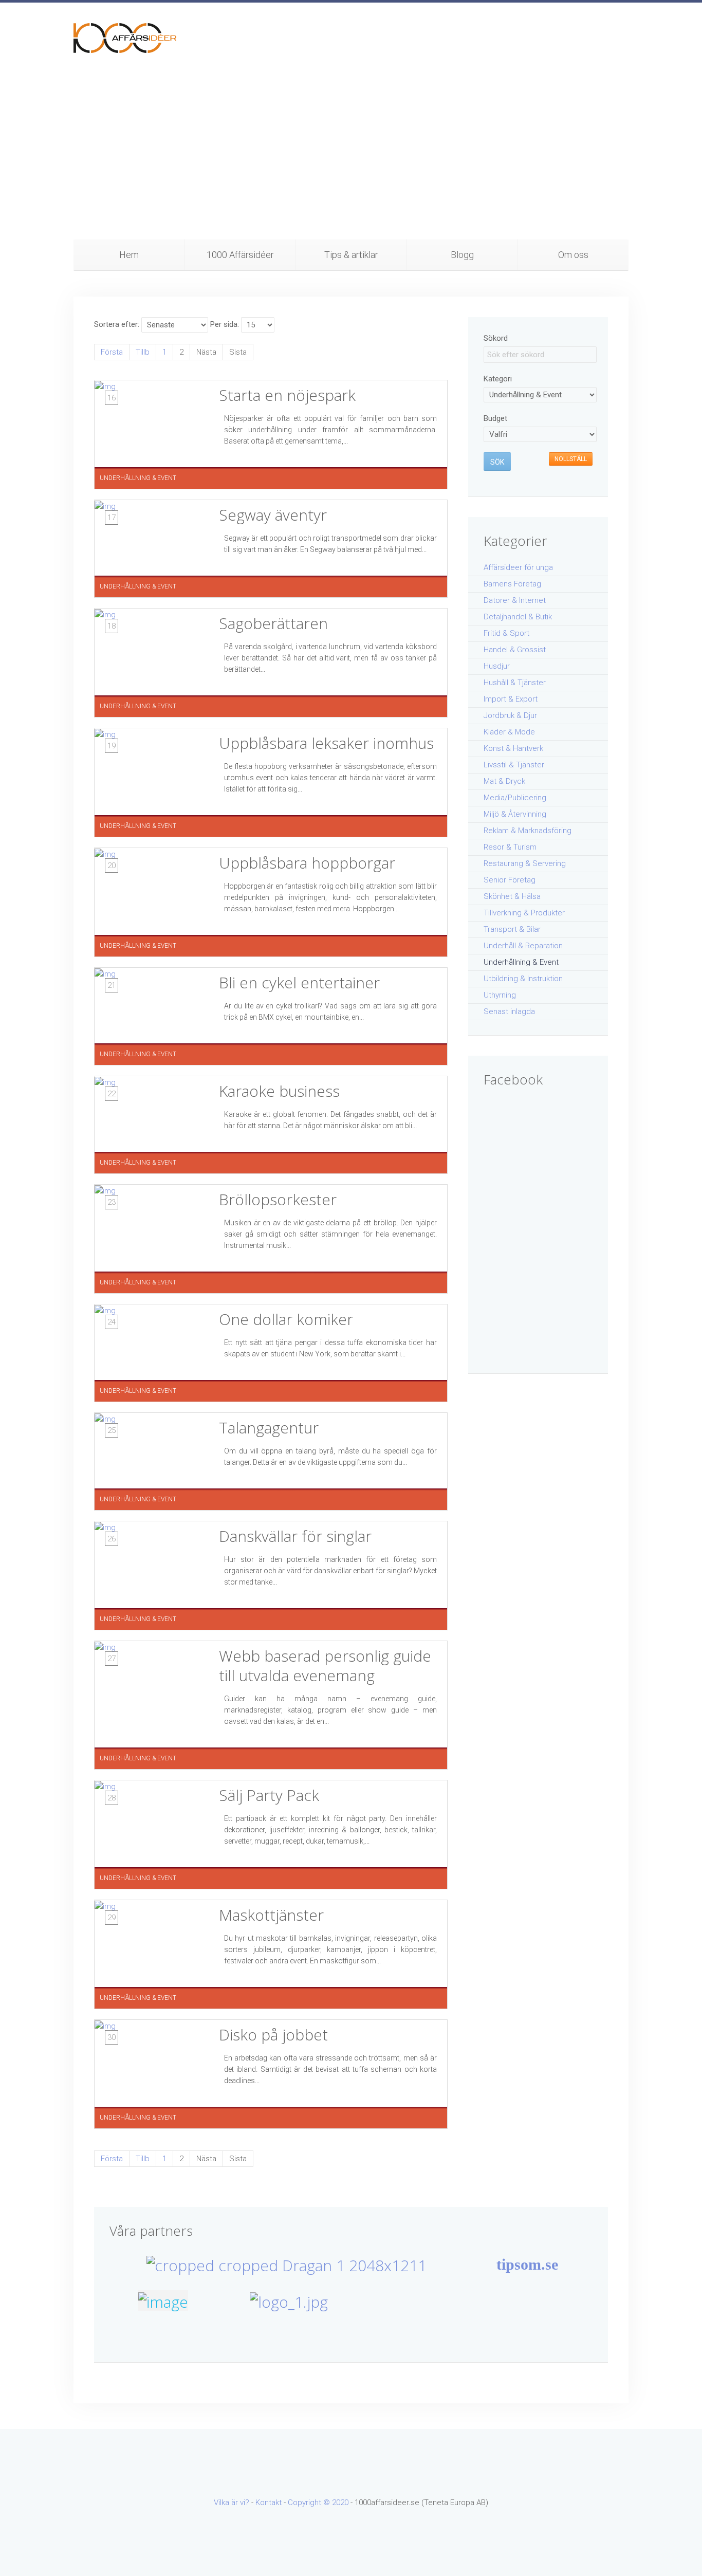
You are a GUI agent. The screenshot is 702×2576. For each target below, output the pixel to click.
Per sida (224, 324)
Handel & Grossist (515, 650)
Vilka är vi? (232, 2503)
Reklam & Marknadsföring (528, 831)
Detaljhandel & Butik (518, 617)
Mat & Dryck (504, 781)
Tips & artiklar (351, 255)
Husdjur (497, 666)
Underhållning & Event (521, 962)
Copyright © (310, 2503)
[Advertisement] (351, 162)
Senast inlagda (509, 1011)
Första (112, 352)
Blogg (462, 255)
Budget (495, 418)
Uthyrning (500, 995)
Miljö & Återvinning (515, 814)
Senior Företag (510, 880)
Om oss (573, 255)
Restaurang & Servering (525, 863)
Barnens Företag (512, 584)
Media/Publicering (515, 798)
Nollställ (571, 459)
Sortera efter (116, 324)
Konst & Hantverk (513, 748)
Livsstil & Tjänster (514, 765)
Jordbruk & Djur (510, 715)
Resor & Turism (510, 847)
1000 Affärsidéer (240, 255)
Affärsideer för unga (518, 567)
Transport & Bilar (512, 929)
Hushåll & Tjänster (515, 683)
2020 (340, 2503)
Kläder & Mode (509, 732)
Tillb (143, 352)
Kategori (498, 379)
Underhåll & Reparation (523, 946)
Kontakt (269, 2503)
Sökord (496, 338)
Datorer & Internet (515, 600)
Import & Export (511, 699)
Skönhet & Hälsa (512, 896)
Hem (129, 255)
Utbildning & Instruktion (523, 979)
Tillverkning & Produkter (524, 913)
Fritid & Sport (506, 633)
